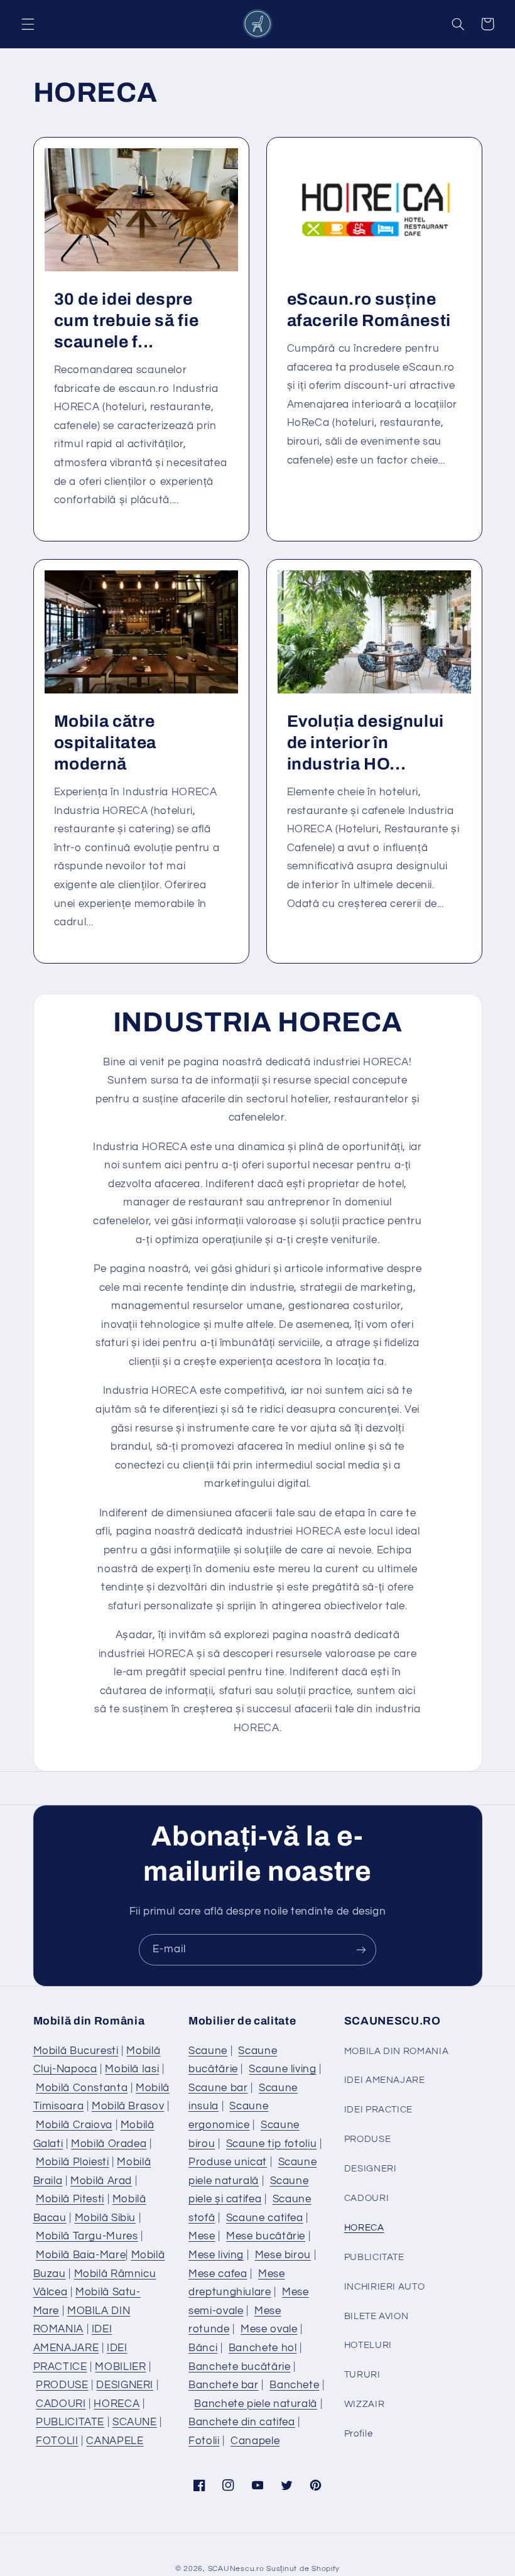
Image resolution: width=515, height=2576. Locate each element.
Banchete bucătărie (239, 2367)
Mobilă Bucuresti (76, 2051)
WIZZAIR (364, 2404)
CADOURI (61, 2404)
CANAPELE (115, 2441)
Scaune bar (218, 2088)
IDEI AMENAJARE (385, 2080)
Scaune (208, 2051)
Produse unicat (228, 2162)
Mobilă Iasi (132, 2069)
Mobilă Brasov (128, 2106)
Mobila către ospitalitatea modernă (105, 743)
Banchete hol (263, 2348)
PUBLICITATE (70, 2422)
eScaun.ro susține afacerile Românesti (369, 310)
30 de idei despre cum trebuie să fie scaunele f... (126, 321)
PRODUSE (62, 2385)
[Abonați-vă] (361, 1949)
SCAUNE (135, 2422)
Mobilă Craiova (74, 2125)
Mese (202, 2236)
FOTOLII (57, 2441)
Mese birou (283, 2255)
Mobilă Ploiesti (72, 2162)
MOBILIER (120, 2367)
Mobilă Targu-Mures (87, 2236)
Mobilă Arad (101, 2181)
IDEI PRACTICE (378, 2110)
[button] (28, 24)
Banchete (294, 2385)
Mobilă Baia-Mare (81, 2255)
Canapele (255, 2441)
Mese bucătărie (266, 2236)
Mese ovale (269, 2329)
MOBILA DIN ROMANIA (396, 2051)
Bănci (203, 2348)
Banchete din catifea (242, 2422)
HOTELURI (368, 2345)
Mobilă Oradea (109, 2144)
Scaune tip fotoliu (271, 2144)
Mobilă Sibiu (106, 2218)
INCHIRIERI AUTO (384, 2287)
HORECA (117, 2404)
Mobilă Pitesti (70, 2199)
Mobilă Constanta (82, 2088)
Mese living (216, 2255)
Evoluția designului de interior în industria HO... (366, 743)
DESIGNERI (125, 2385)
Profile (358, 2434)
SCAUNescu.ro (236, 2569)
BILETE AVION (377, 2316)
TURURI (362, 2375)
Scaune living (282, 2069)
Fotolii (204, 2441)
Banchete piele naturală (256, 2404)
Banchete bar (224, 2385)
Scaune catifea (265, 2218)
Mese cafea (218, 2274)
